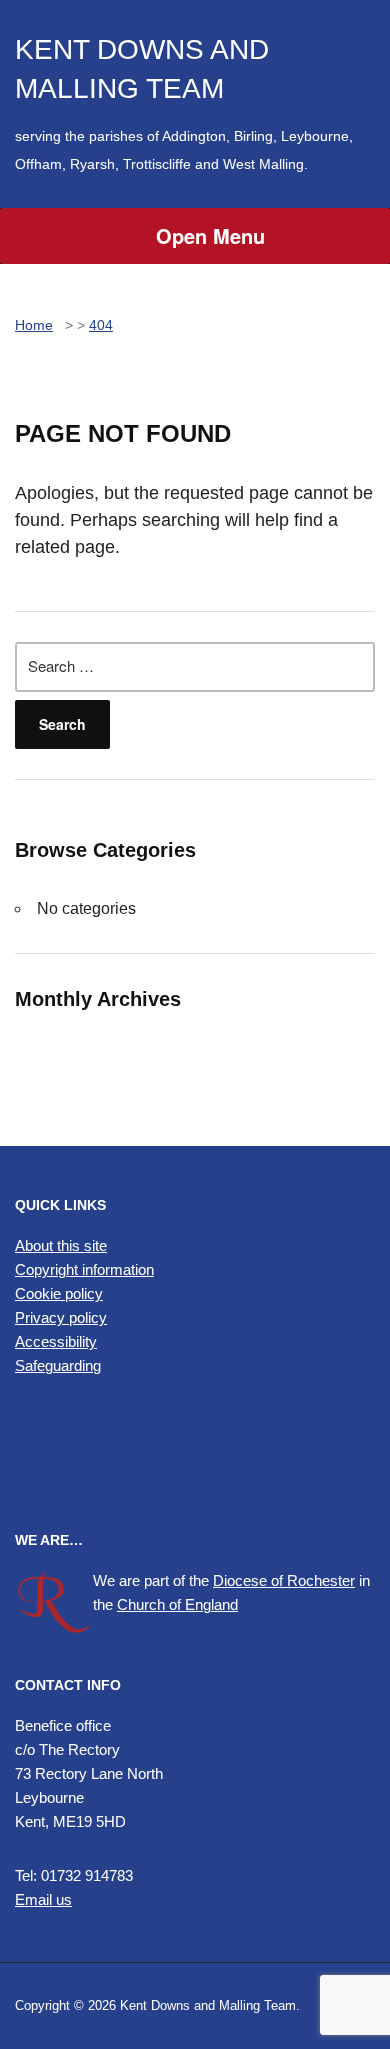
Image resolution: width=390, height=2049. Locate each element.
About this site (61, 1245)
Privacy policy (61, 1317)
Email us (43, 1899)
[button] (195, 1454)
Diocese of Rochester (284, 1580)
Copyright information (84, 1269)
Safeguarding (58, 1365)
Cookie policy (59, 1293)
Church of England (177, 1604)
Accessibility (56, 1341)
